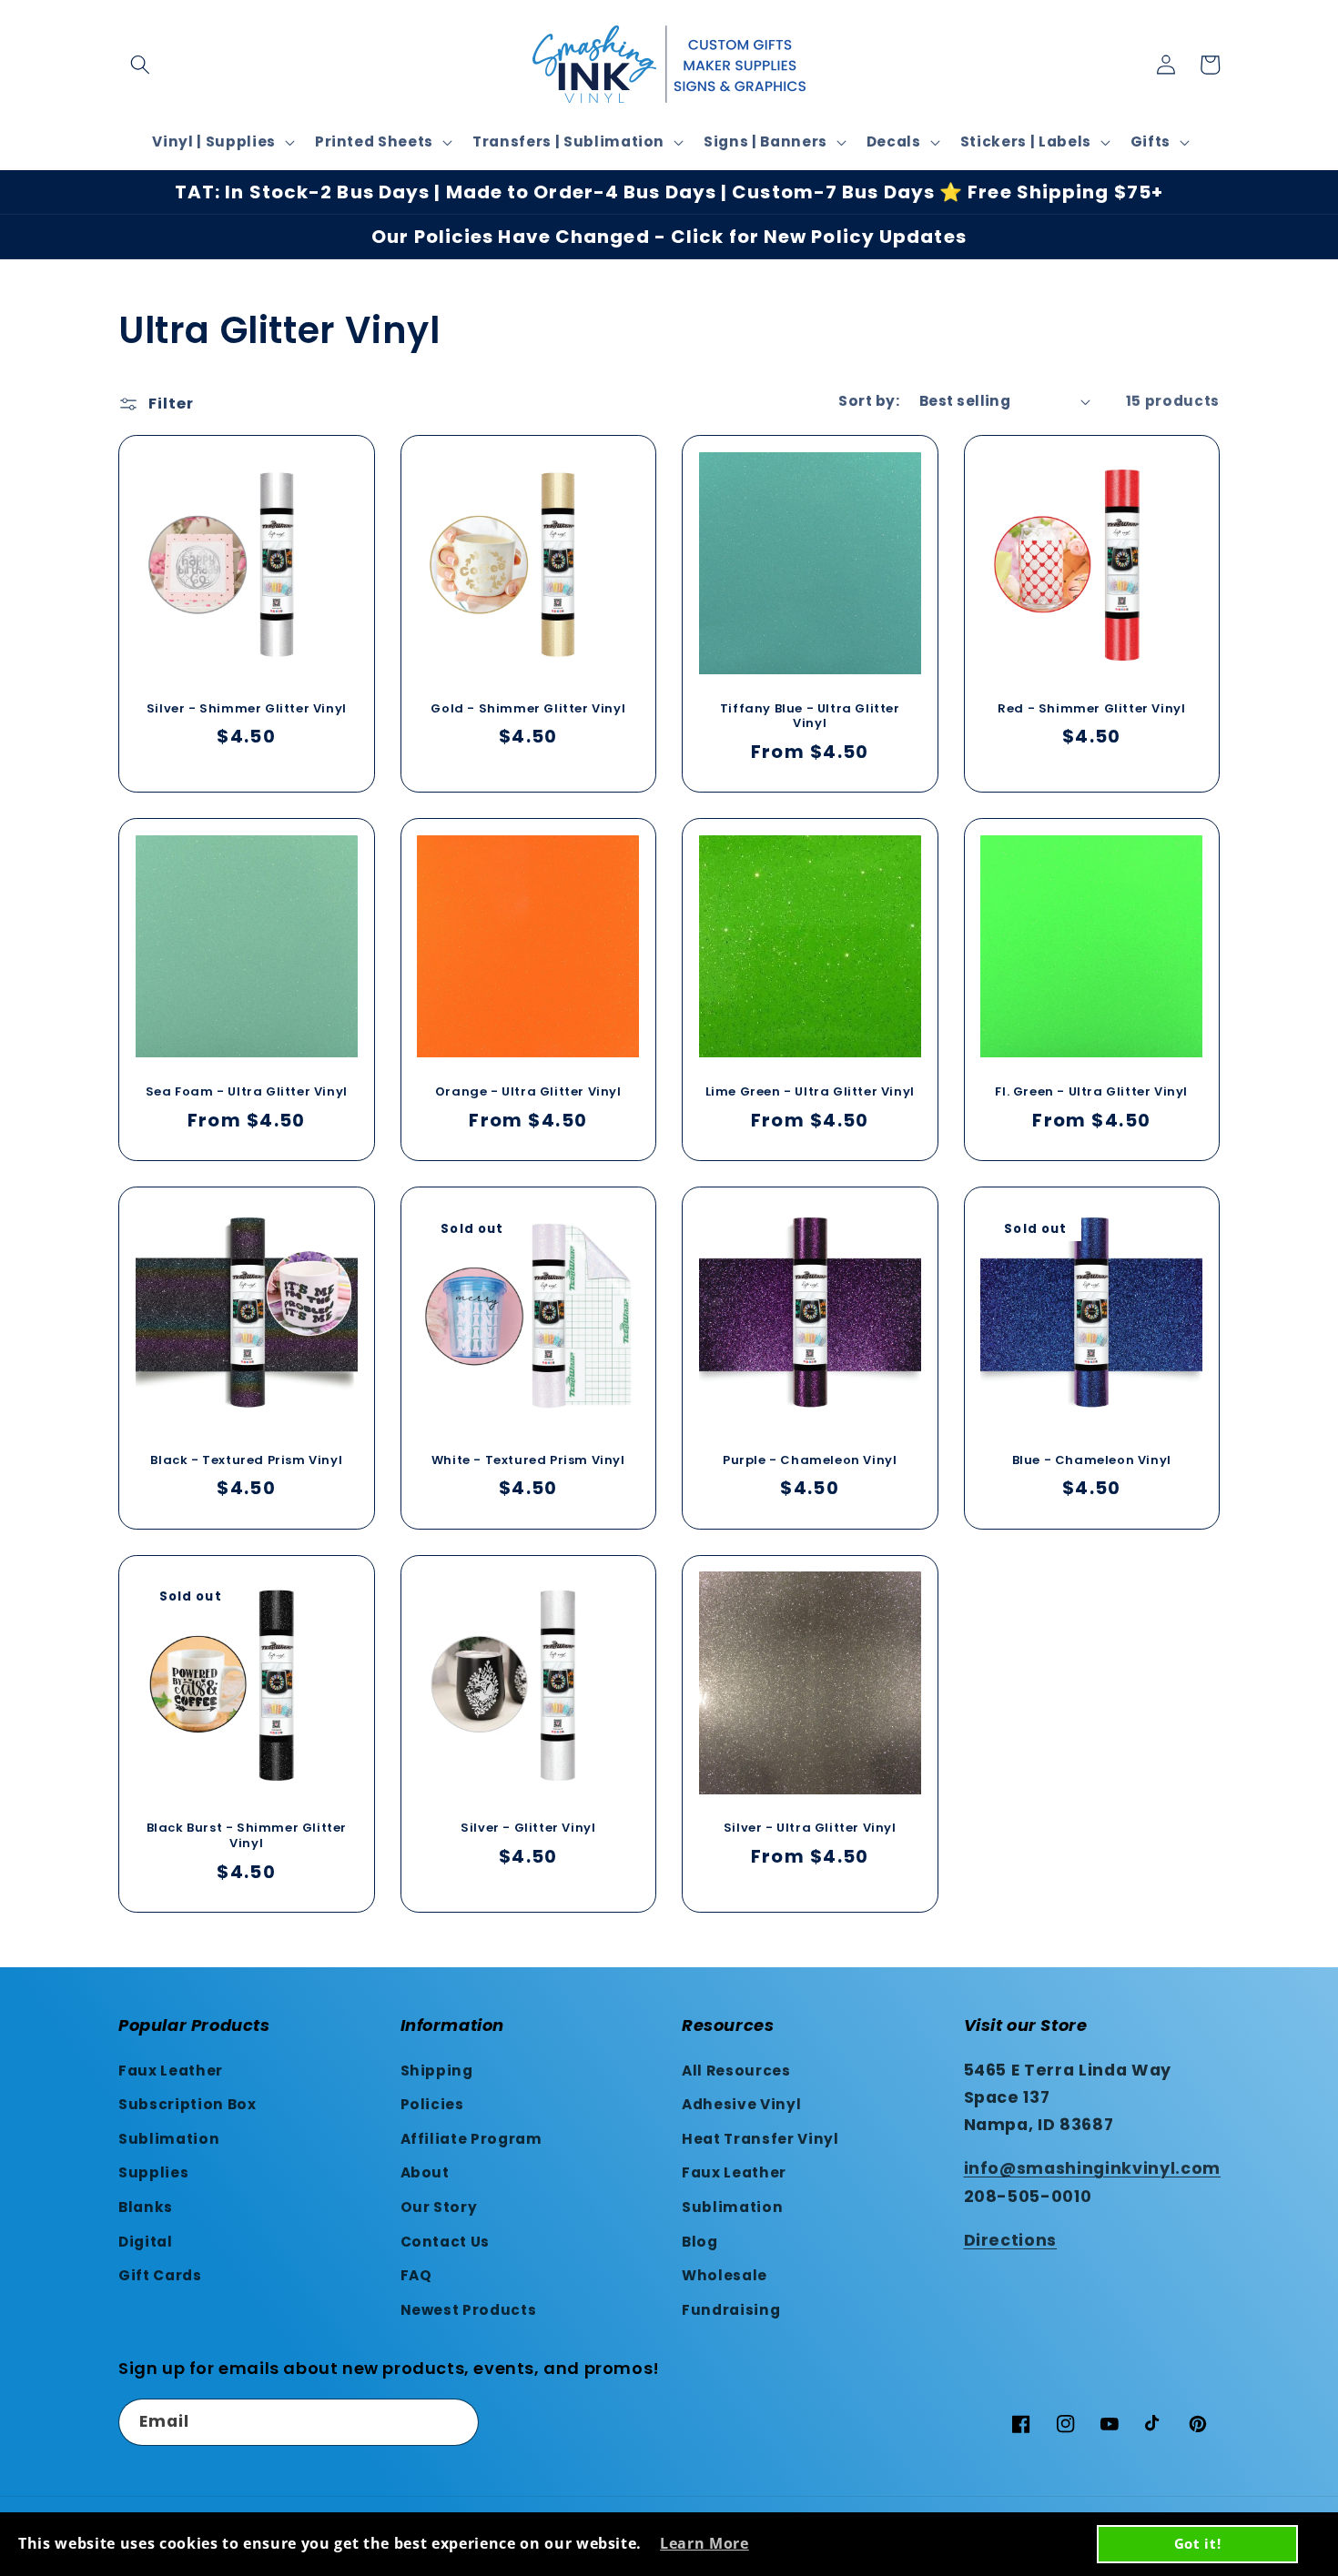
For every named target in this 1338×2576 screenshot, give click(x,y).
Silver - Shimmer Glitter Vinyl (247, 709)
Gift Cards (160, 2275)
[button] (140, 65)
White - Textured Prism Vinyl (528, 1461)
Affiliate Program (471, 2139)
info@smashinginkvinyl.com (1093, 2168)
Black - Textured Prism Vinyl (246, 1461)
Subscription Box (188, 2104)
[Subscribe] (456, 2422)
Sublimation (169, 2139)
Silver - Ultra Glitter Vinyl (810, 1828)
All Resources (736, 2071)
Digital (146, 2242)
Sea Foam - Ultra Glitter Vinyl (247, 1092)
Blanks (146, 2207)
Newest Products (469, 2310)
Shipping (437, 2071)
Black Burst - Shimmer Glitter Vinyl (247, 1836)
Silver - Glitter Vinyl (528, 1828)
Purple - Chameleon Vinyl (810, 1461)
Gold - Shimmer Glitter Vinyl (528, 709)
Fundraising (731, 2310)
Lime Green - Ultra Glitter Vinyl (810, 1092)
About (425, 2172)
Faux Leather (171, 2071)
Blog (700, 2242)
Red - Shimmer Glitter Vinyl (1091, 709)
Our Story (439, 2207)
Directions (1011, 2240)
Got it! (1198, 2543)
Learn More (704, 2543)
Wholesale (725, 2275)
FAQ (416, 2275)
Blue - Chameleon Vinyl (1092, 1461)
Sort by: (869, 401)
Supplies (153, 2172)
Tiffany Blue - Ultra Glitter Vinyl (810, 717)
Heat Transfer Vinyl (760, 2139)
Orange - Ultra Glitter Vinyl (528, 1092)
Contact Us (446, 2242)
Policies (432, 2104)
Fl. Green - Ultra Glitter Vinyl (1091, 1092)
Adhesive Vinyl (741, 2104)
